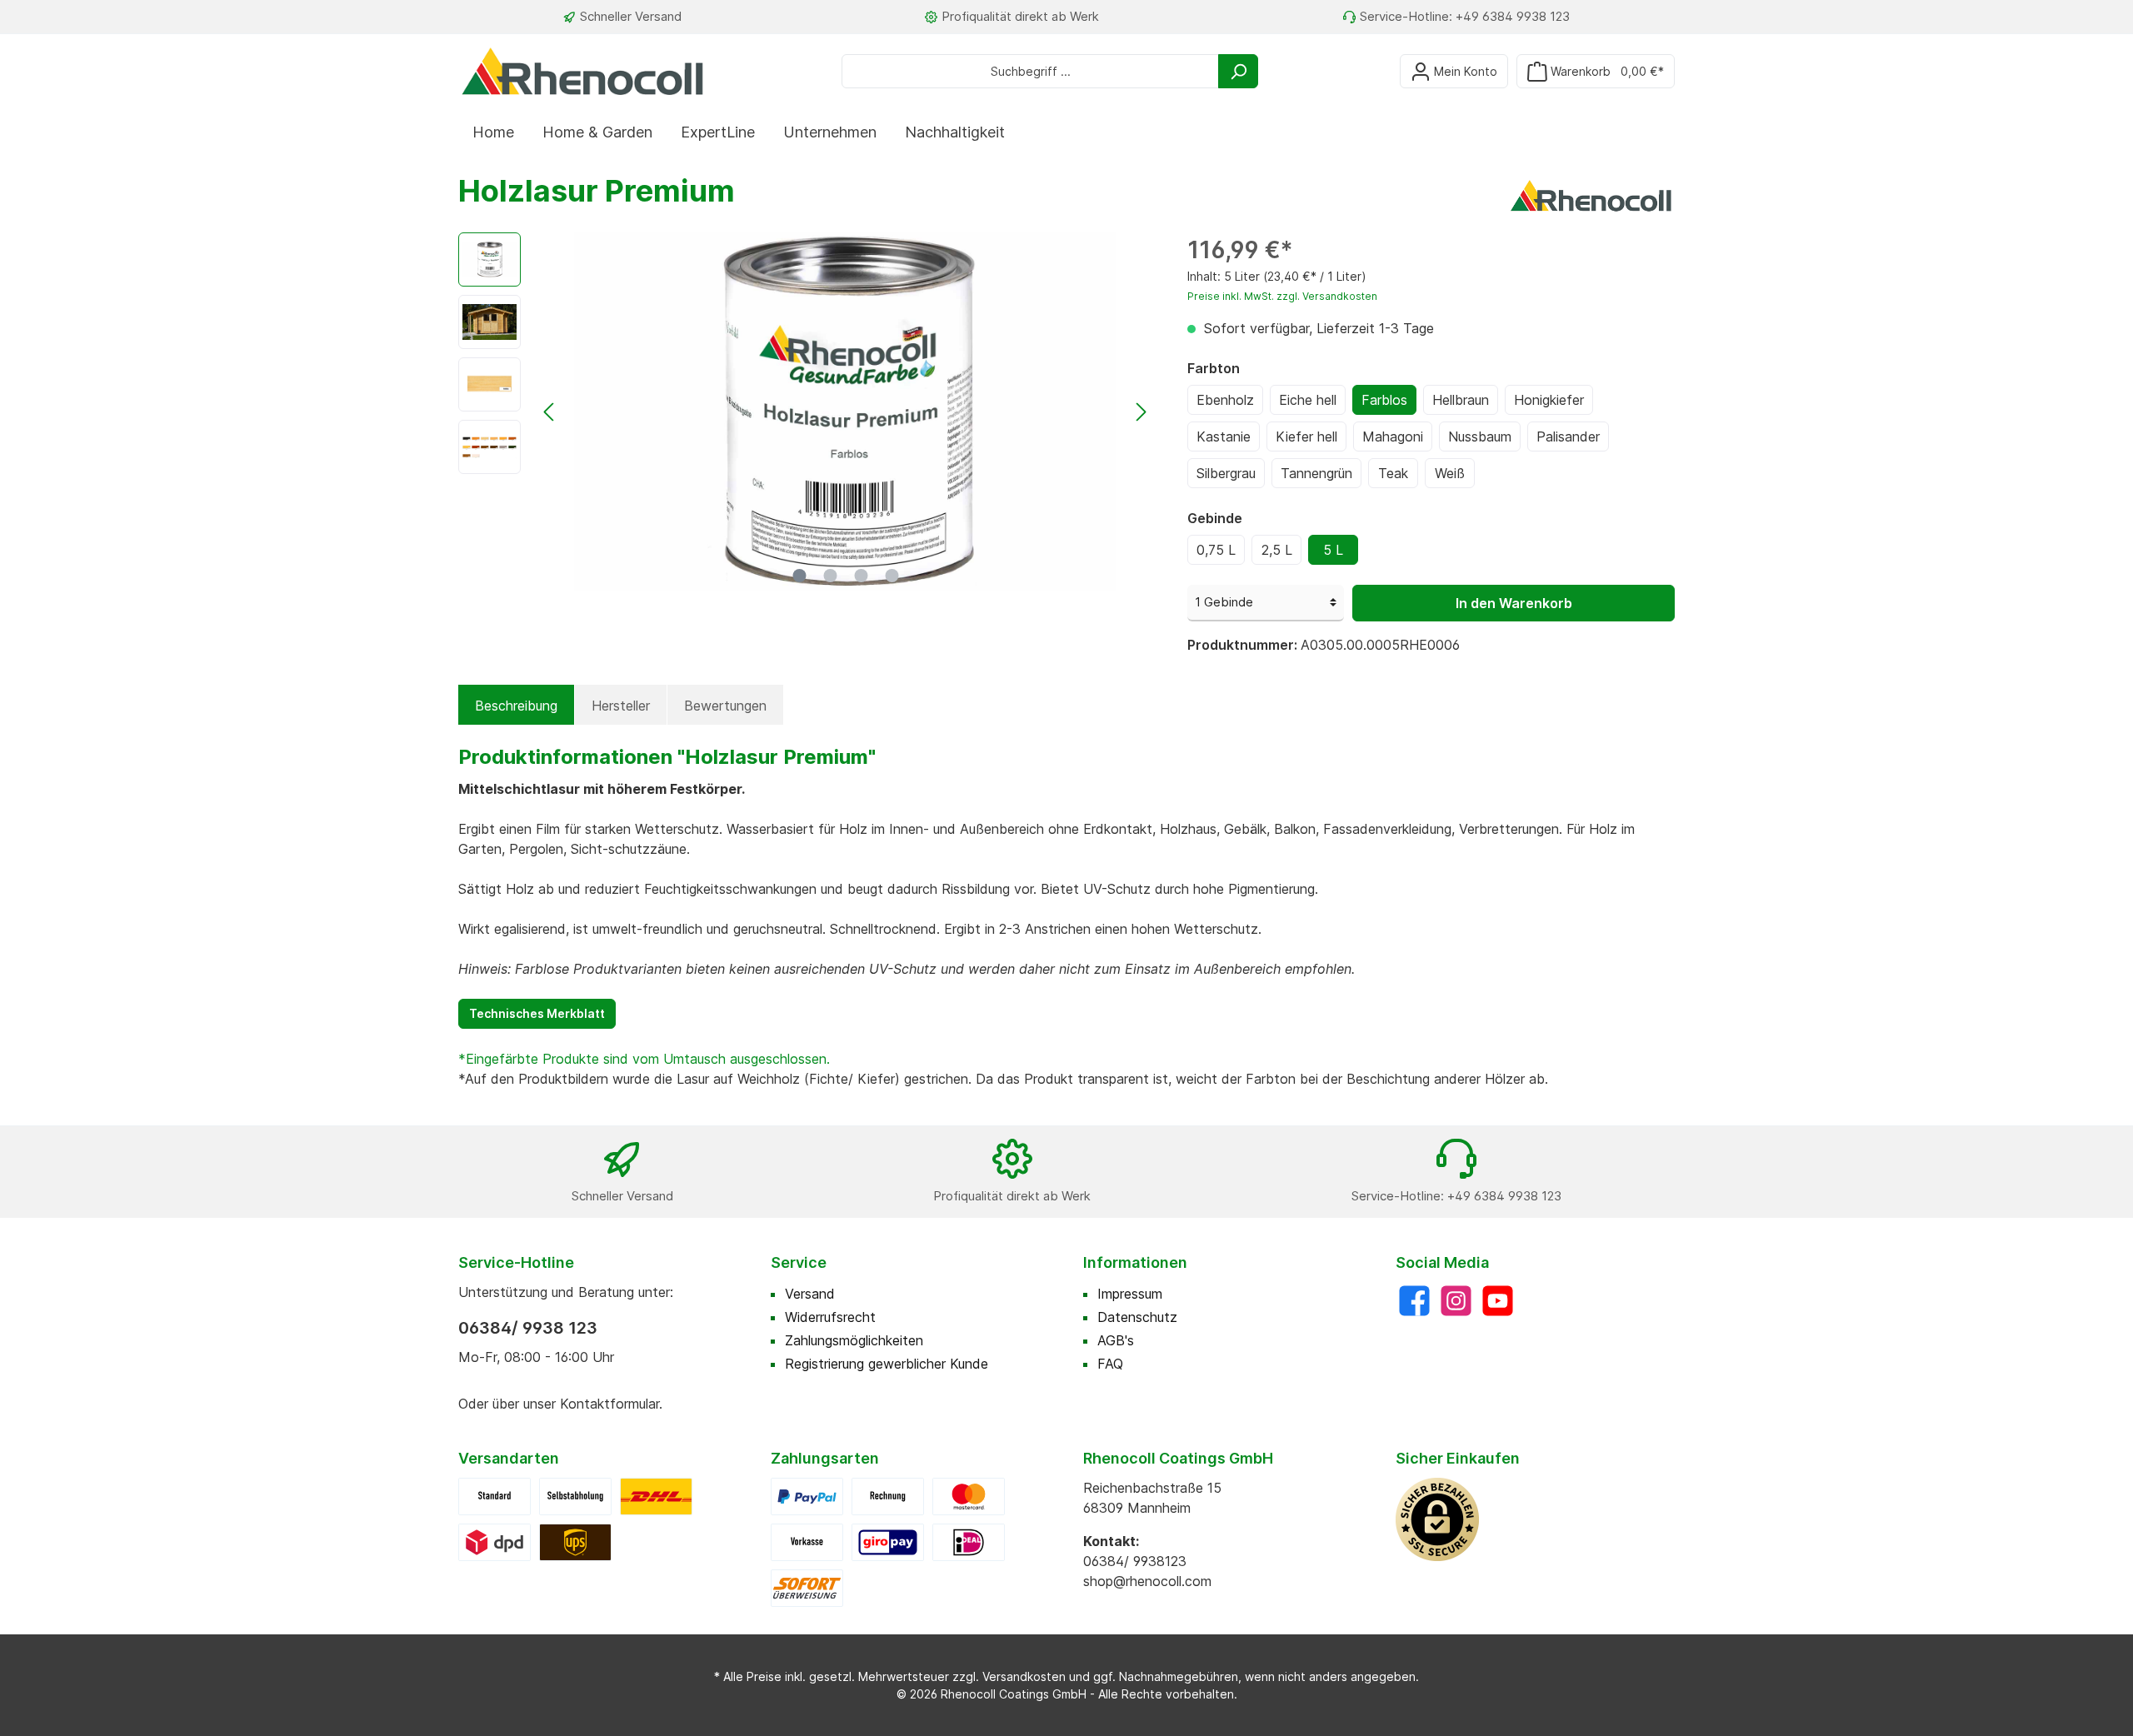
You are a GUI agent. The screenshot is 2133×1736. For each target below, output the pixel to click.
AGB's (1116, 1340)
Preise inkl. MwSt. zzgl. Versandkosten (1282, 296)
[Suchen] (1238, 71)
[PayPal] (807, 1495)
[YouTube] (1498, 1301)
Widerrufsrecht (830, 1317)
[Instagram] (1456, 1301)
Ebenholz (1225, 400)
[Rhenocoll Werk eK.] (1591, 194)
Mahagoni (1393, 436)
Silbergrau (1226, 473)
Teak (1393, 473)
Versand (810, 1294)
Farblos (1384, 400)
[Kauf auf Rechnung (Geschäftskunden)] (888, 1495)
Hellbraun (1461, 400)
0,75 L (1216, 550)
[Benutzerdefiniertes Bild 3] (575, 1541)
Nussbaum (1480, 436)
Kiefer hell (1306, 436)
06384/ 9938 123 (528, 1328)
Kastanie (1224, 436)
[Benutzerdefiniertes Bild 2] (495, 1541)
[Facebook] (1414, 1301)
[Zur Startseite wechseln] (583, 71)
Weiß (1450, 473)
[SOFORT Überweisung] (807, 1587)
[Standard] (495, 1495)
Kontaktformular (609, 1404)
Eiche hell (1308, 400)
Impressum (1130, 1294)
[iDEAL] (969, 1541)
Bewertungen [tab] (725, 706)
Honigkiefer (1549, 400)
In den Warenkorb (1514, 603)
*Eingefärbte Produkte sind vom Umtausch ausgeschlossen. (646, 1059)
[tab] (516, 706)
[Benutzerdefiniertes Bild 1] (656, 1495)
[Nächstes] (1141, 412)
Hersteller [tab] (621, 706)
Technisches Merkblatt (537, 1013)
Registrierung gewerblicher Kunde (887, 1364)
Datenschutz (1137, 1317)
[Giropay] (888, 1541)
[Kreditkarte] (969, 1495)
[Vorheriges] (550, 412)
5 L (1333, 550)
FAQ (1110, 1364)
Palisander (1568, 436)
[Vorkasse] (807, 1541)
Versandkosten (1024, 1676)
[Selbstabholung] (575, 1495)
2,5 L (1277, 550)
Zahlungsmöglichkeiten (854, 1340)
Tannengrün (1316, 473)
